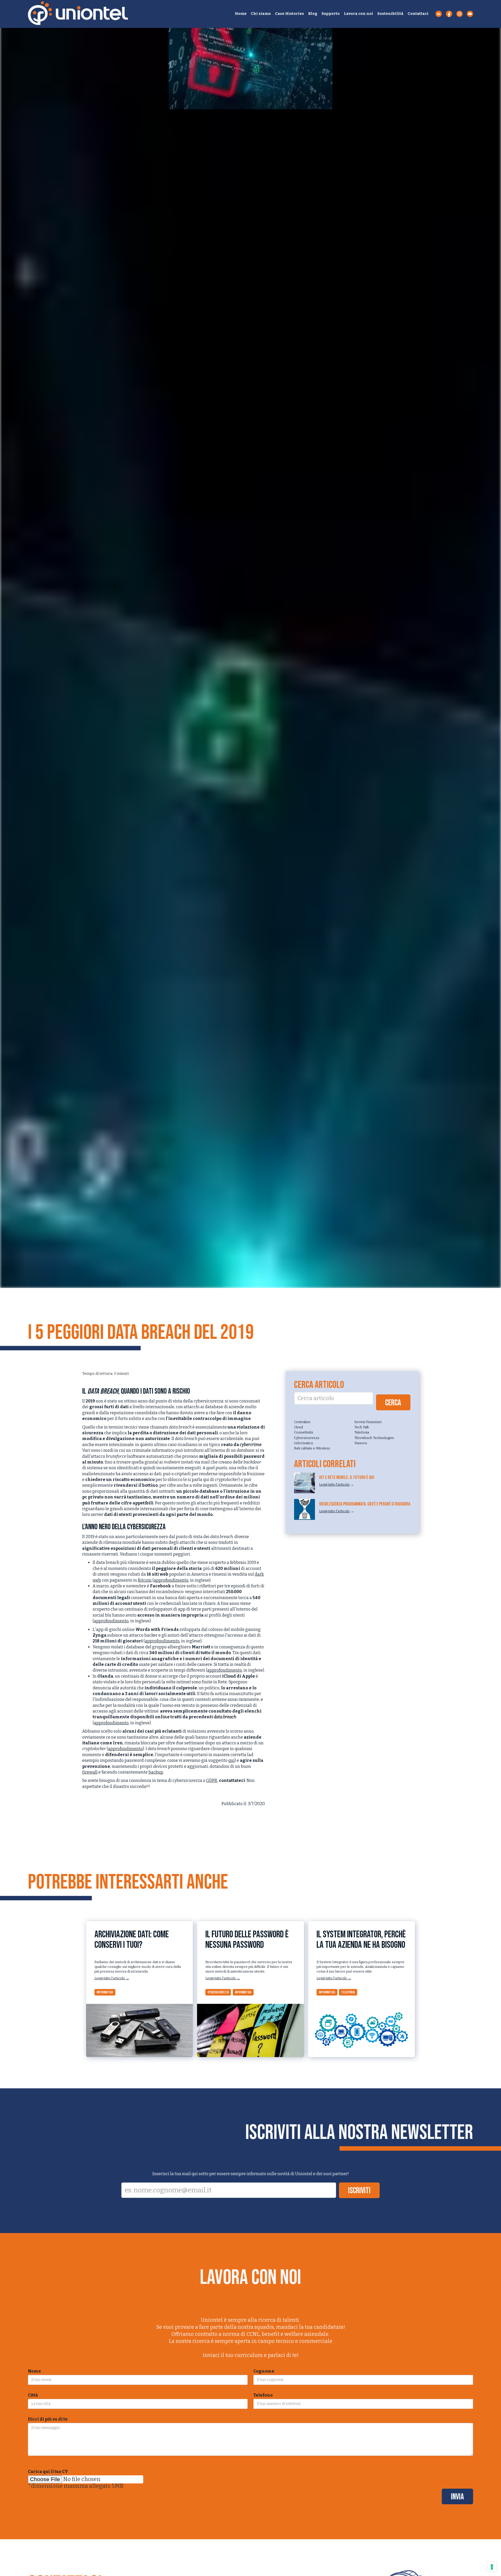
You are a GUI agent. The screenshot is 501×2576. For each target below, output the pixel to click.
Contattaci (418, 14)
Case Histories (290, 14)
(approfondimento (111, 1621)
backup (156, 1772)
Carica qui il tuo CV (48, 2472)
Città (33, 2395)
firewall (90, 1772)
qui (231, 1760)
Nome (34, 2371)
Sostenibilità (390, 14)
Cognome (264, 2371)
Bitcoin (145, 1580)
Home (241, 14)
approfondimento (171, 1580)
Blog (313, 14)
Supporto (331, 14)
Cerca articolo (319, 1385)
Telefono (263, 2395)
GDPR (212, 1780)
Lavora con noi (359, 14)
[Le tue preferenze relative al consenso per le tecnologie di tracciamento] (492, 2567)
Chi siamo (261, 14)
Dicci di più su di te (48, 2419)
